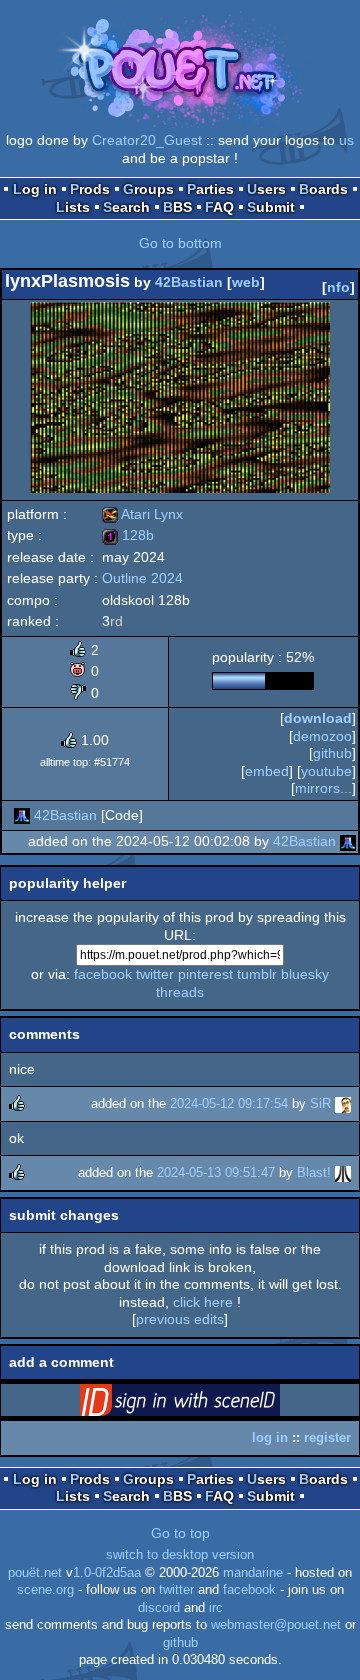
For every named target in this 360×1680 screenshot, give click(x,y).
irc (216, 1608)
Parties (210, 189)
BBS (177, 207)
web (246, 282)
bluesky (305, 974)
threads (180, 992)
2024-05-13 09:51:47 (216, 1172)
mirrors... (323, 788)
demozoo (322, 736)
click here (203, 1302)
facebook (103, 974)
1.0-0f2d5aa (107, 1573)
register (327, 1437)
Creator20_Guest (147, 140)
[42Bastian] (22, 815)
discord (159, 1608)
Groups (148, 189)
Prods (90, 189)
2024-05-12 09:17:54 (229, 1103)
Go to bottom (180, 243)
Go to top (180, 1533)
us (346, 140)
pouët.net (35, 1573)
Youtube (326, 771)
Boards (323, 189)
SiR (320, 1103)
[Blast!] (343, 1172)
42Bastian (189, 282)
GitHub (332, 753)
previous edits (180, 1319)
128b (128, 535)
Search (126, 207)
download (318, 718)
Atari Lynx (142, 514)
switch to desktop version (180, 1555)
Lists (73, 207)
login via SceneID (211, 1404)
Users (266, 189)
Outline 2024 (142, 578)
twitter (155, 974)
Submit (271, 207)
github (180, 1643)
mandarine (253, 1573)
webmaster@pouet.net (276, 1625)
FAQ (219, 207)
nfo (338, 287)
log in (270, 1437)
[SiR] (343, 1103)
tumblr (257, 974)
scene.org (45, 1590)
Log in (35, 189)
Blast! (314, 1172)
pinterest (205, 974)
